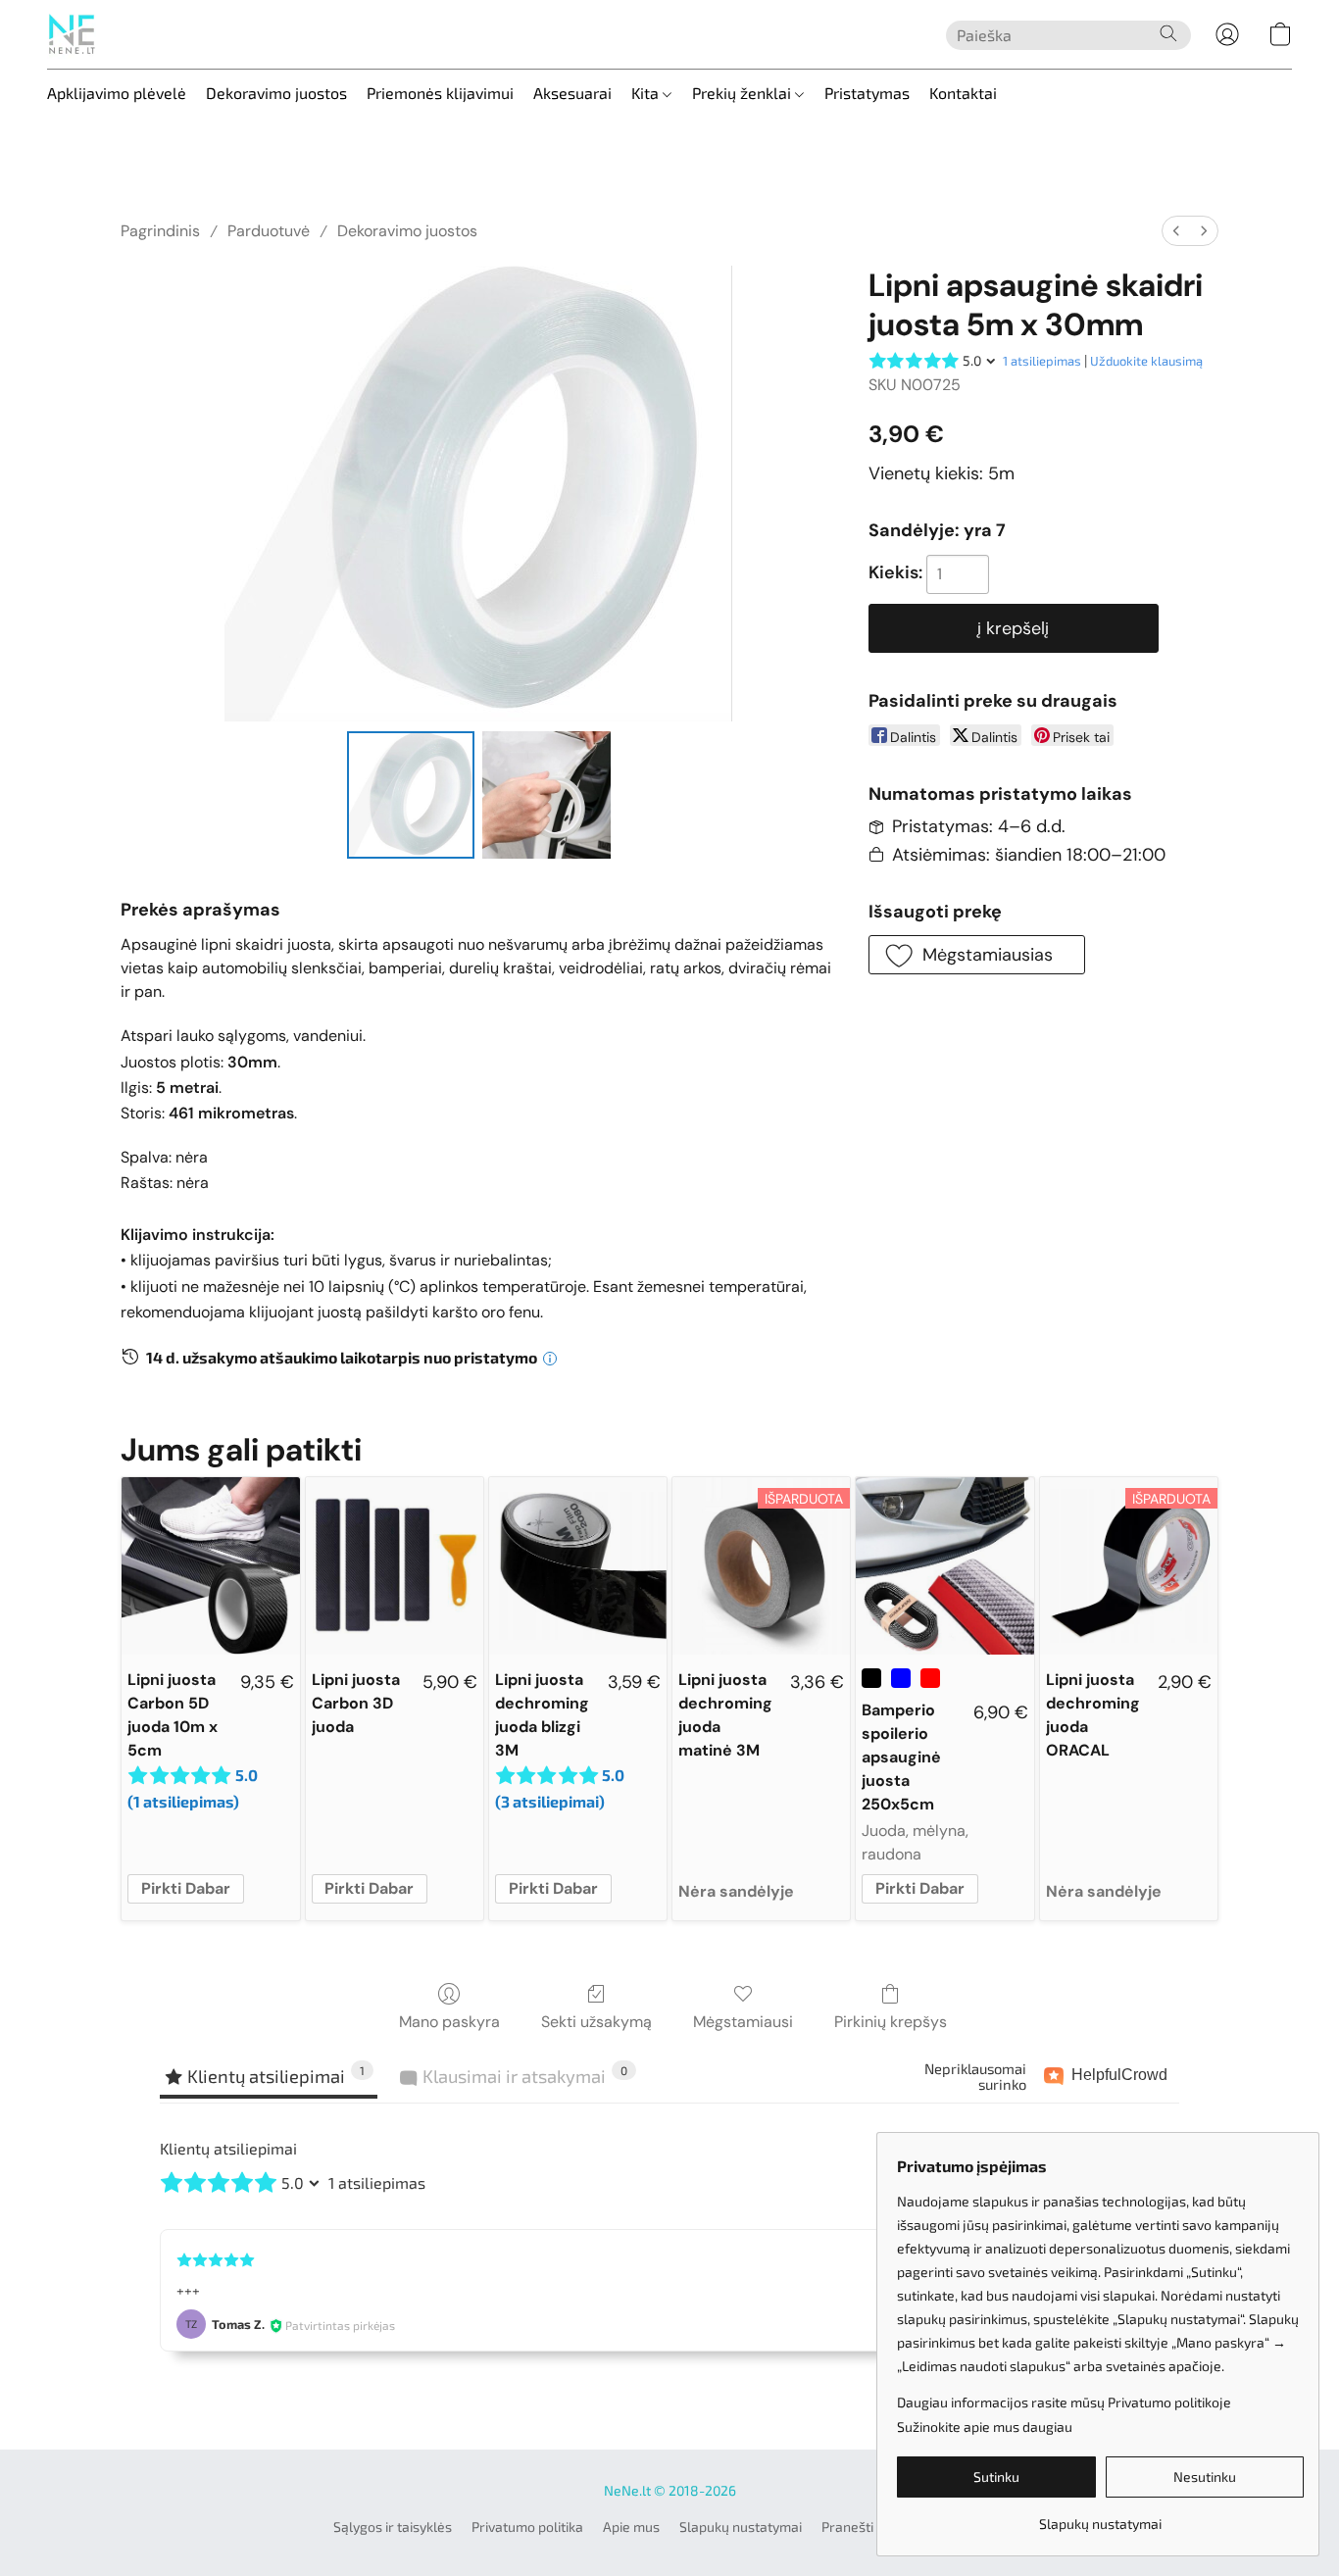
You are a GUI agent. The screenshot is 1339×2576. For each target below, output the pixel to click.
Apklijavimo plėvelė (117, 93)
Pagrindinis (160, 231)
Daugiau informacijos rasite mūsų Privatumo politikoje (1064, 2402)
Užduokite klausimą (1146, 361)
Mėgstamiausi (743, 2022)
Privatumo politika (527, 2526)
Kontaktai (963, 93)
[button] (72, 34)
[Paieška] (1168, 33)
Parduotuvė (269, 231)
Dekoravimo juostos (276, 93)
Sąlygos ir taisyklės (393, 2526)
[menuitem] (1176, 231)
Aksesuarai (572, 93)
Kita (647, 93)
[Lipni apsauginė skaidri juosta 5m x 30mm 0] (411, 795)
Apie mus (631, 2526)
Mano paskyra (449, 2022)
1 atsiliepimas (1042, 361)
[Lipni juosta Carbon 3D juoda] (395, 1566)
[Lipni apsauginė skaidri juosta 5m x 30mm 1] (546, 795)
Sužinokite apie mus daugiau (985, 2427)
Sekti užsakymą (596, 2022)
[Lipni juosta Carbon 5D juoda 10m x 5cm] (210, 1566)
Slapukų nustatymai (741, 2526)
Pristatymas (867, 93)
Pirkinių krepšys (891, 2022)
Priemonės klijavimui (440, 93)
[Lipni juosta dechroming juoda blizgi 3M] (578, 1566)
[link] (1100, 2517)
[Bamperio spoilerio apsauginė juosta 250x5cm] (944, 1566)
